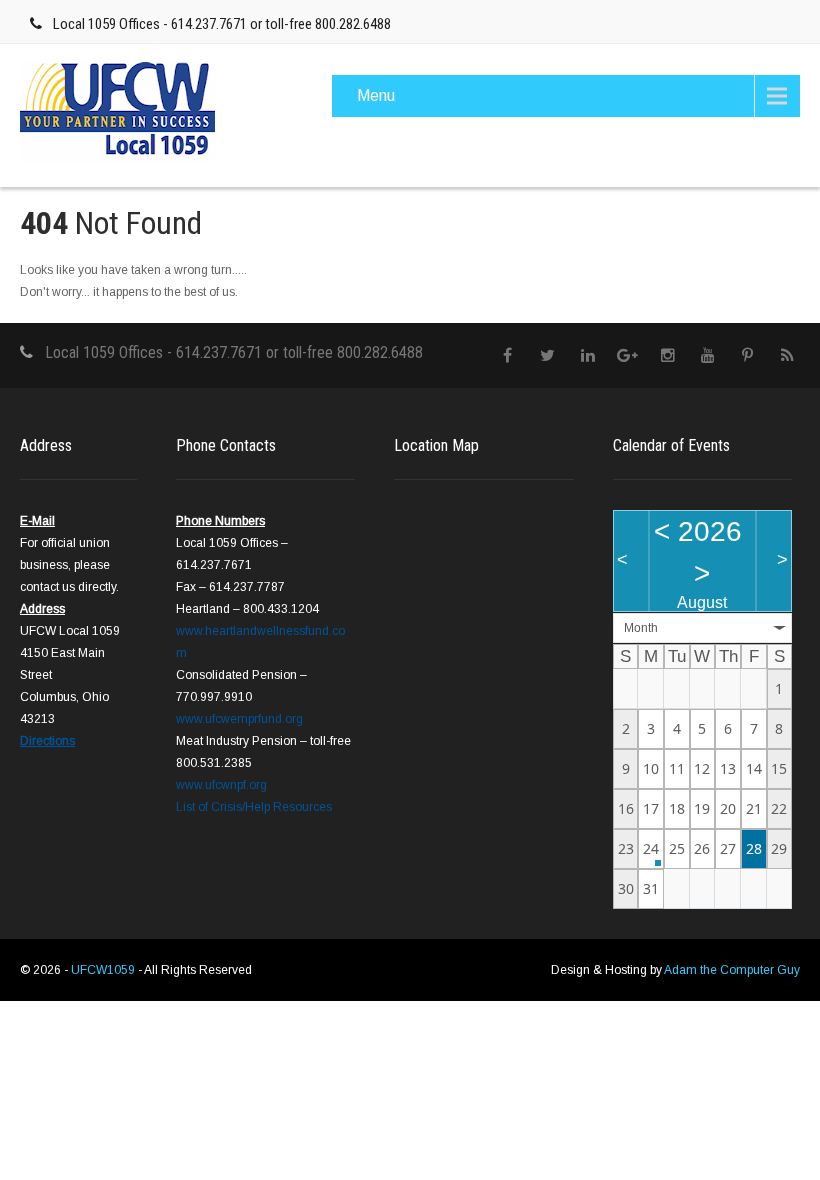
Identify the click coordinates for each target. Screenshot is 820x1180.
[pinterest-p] (747, 355)
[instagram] (667, 355)
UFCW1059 (104, 970)
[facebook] (507, 355)
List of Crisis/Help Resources (254, 807)
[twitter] (547, 355)
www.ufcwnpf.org (221, 785)
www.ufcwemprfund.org (239, 719)
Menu (376, 95)
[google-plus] (627, 355)
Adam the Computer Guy (732, 970)
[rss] (787, 355)
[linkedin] (587, 355)
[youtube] (707, 355)
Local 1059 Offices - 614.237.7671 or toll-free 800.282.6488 (222, 24)
